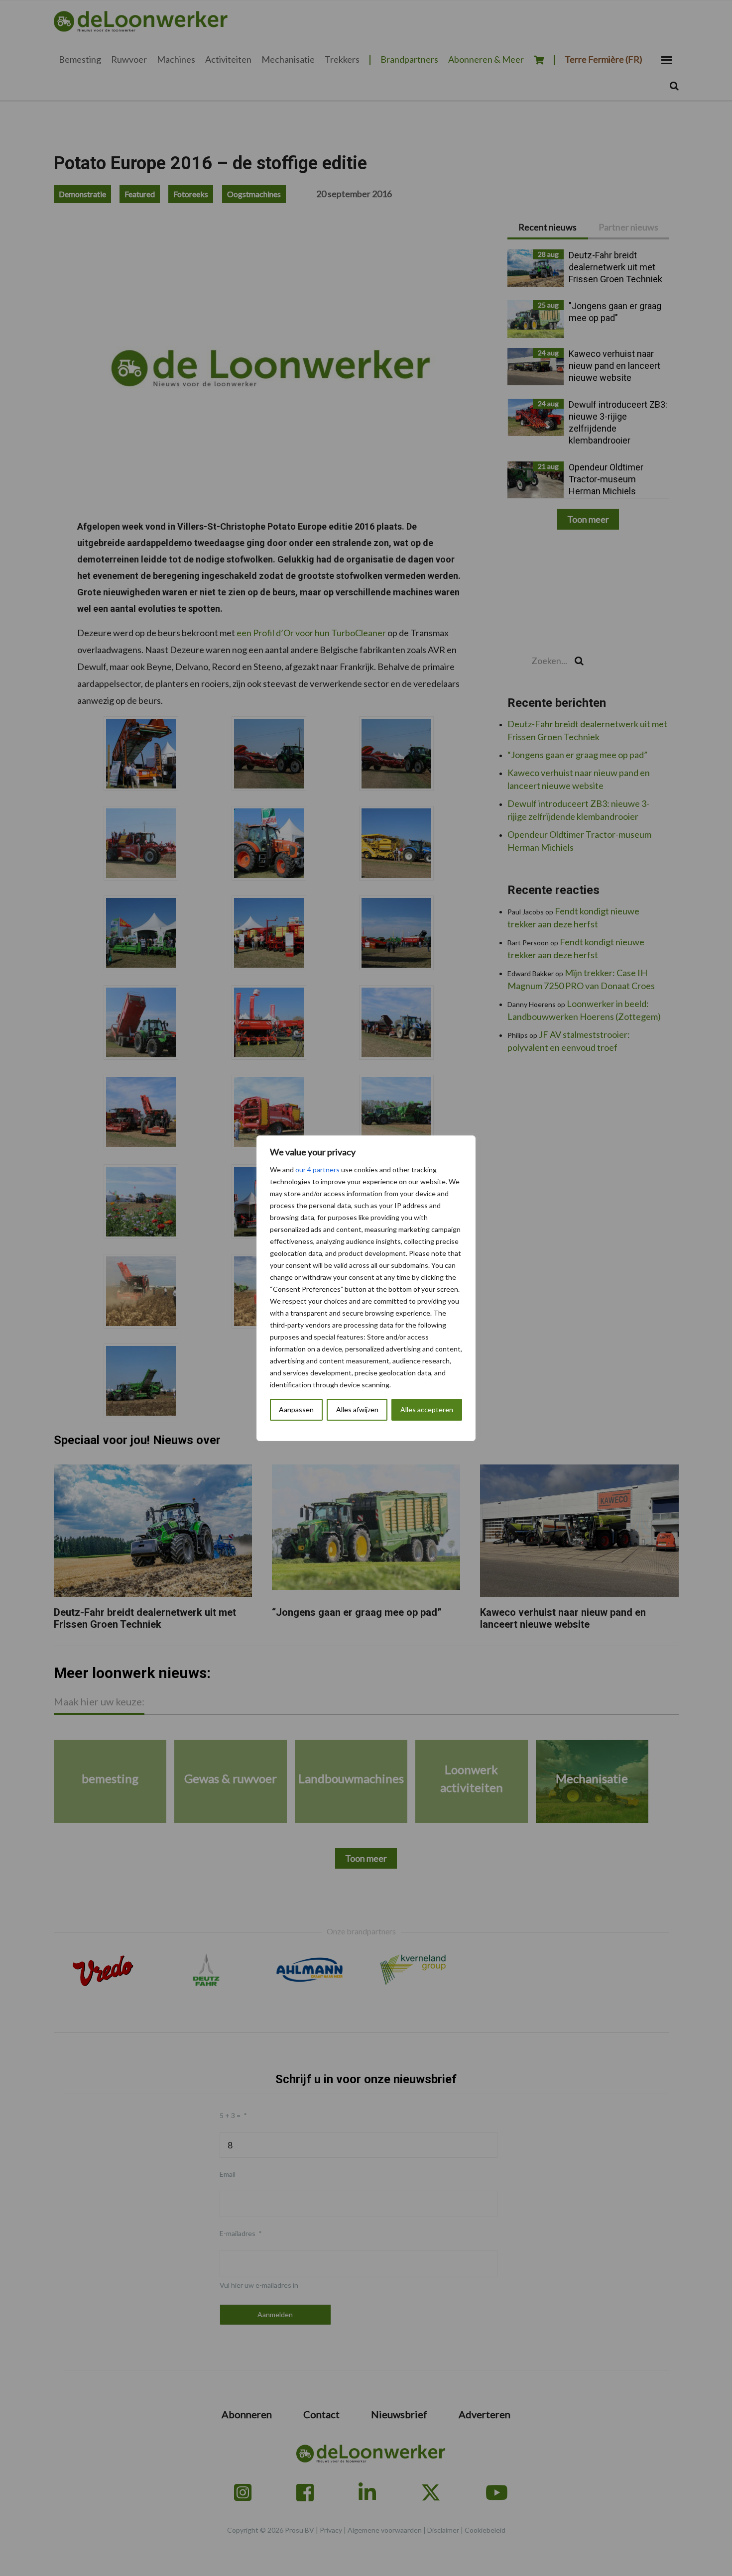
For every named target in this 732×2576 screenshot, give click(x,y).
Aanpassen (296, 1409)
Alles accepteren (427, 1409)
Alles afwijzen (357, 1409)
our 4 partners (317, 1170)
